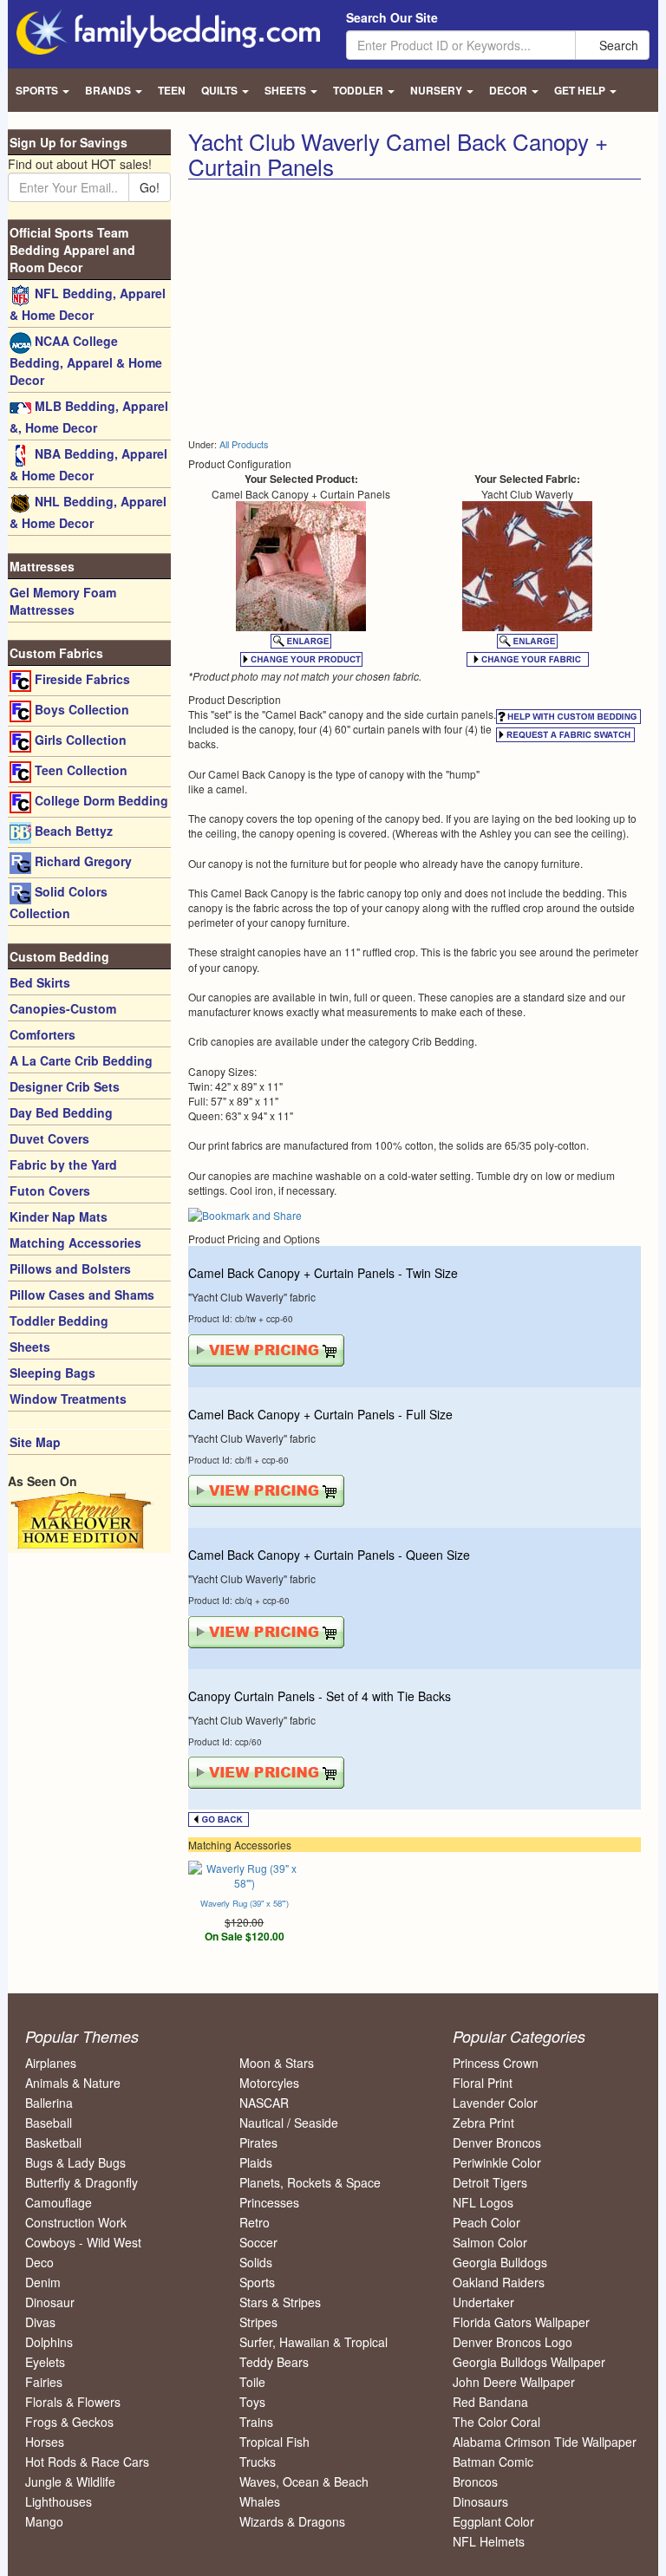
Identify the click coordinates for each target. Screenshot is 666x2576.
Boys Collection (80, 709)
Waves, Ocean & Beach (304, 2481)
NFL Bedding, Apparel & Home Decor (88, 304)
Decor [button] (509, 90)
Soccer (258, 2242)
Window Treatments (68, 1399)
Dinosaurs (480, 2501)
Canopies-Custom (63, 1008)
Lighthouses (59, 2501)
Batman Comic (493, 2462)
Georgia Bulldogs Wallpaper (529, 2362)
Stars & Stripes (280, 2302)
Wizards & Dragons (292, 2521)
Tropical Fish (274, 2442)
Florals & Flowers (73, 2402)
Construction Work (76, 2222)
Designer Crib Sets (65, 1086)
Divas (40, 2322)
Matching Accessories (75, 1242)
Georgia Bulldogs (500, 2262)
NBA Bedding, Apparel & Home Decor (88, 464)
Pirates (258, 2142)
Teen (172, 90)
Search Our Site (392, 17)
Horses (45, 2442)
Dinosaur (50, 2302)
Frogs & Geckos (69, 2422)
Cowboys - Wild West (83, 2242)
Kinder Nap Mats (59, 1216)
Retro (255, 2222)
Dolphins (49, 2342)
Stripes (258, 2322)
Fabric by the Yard (63, 1164)
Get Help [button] (581, 90)
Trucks (258, 2462)
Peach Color (486, 2222)
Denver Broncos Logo (513, 2342)
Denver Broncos (497, 2142)
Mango (44, 2521)
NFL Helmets (489, 2541)
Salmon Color (490, 2242)
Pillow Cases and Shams (82, 1295)
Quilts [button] (221, 90)
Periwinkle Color (497, 2162)
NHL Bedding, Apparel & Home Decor (88, 512)
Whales (260, 2501)
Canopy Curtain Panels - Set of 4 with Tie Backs (320, 1696)
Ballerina (49, 2103)
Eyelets (45, 2362)
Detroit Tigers (490, 2182)
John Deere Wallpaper (514, 2382)
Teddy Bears (274, 2362)
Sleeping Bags (52, 1373)
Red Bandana (490, 2402)
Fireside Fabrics (81, 679)
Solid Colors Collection (59, 902)
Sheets (30, 1347)
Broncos (475, 2481)
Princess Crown (496, 2063)
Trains (256, 2422)
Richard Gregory (82, 861)
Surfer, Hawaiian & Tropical (313, 2342)
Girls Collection (79, 740)
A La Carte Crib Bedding (81, 1060)
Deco (39, 2262)
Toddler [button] (359, 90)
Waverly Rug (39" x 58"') (245, 1903)
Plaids (256, 2162)
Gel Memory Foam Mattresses (63, 601)
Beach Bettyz (72, 831)
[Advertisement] (334, 310)
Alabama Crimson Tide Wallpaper (545, 2442)
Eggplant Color (493, 2521)
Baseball (49, 2123)
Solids (256, 2262)
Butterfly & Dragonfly (82, 2182)
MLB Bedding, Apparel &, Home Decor (89, 417)
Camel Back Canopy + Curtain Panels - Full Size (320, 1414)
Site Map (35, 1442)
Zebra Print (483, 2123)
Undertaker (483, 2302)
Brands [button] (109, 90)
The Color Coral (496, 2422)
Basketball (53, 2142)
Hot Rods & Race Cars (87, 2462)
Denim (43, 2282)
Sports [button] (38, 90)
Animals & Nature (73, 2083)
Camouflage (59, 2202)
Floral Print (483, 2083)
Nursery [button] (437, 90)
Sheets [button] (287, 90)
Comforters (42, 1034)
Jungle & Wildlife (70, 2481)
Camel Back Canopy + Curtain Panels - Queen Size (329, 1555)
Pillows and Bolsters (70, 1268)
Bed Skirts (40, 982)
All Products (244, 444)
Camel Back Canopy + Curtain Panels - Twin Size (323, 1273)
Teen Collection (79, 770)
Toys (252, 2402)
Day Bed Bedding (61, 1112)
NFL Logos (483, 2202)
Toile (252, 2382)
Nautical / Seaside (289, 2123)
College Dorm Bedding (100, 800)
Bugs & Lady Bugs (75, 2162)
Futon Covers (50, 1190)
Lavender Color (495, 2103)
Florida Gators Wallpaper (521, 2322)
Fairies (44, 2382)
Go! (150, 187)
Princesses (269, 2202)
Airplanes (51, 2063)
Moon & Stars (277, 2063)
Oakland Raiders (499, 2282)
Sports (257, 2282)
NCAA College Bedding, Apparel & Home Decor (86, 360)
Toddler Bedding (59, 1321)
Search (617, 45)
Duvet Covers (49, 1138)
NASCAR (264, 2103)
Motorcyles (269, 2083)
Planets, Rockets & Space (310, 2182)
